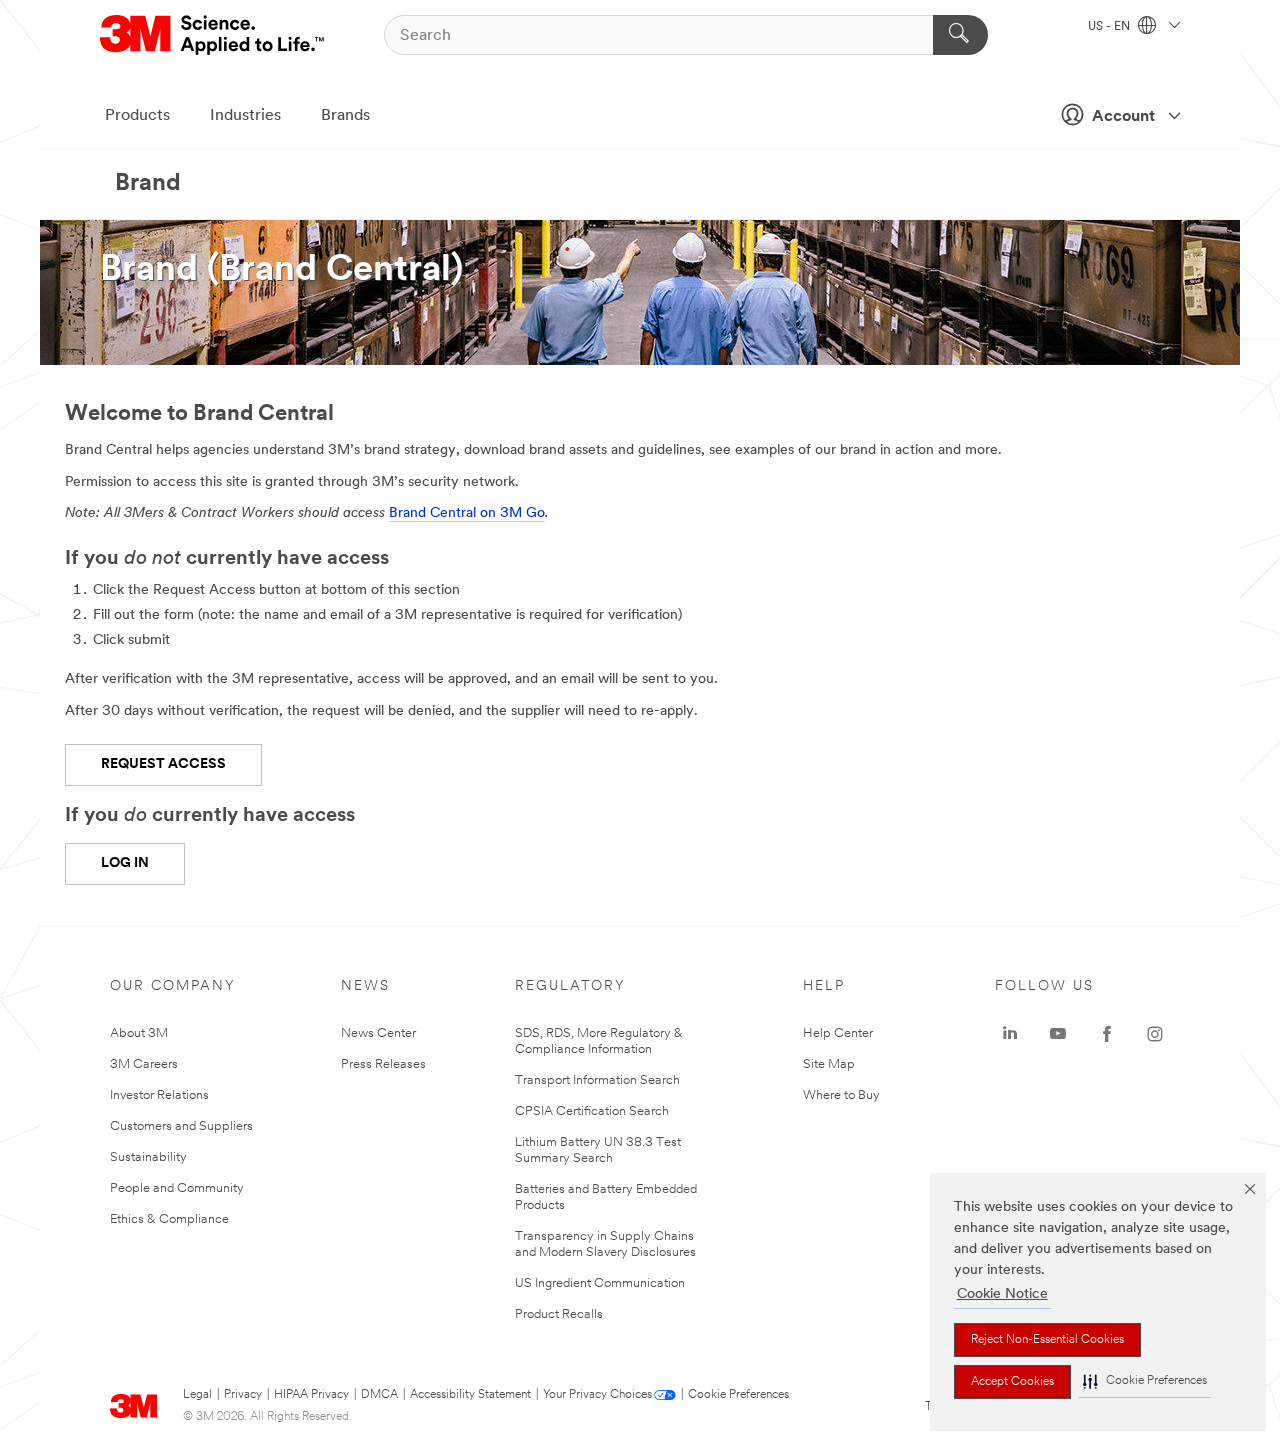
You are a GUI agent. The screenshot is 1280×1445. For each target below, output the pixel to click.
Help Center (838, 1033)
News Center (378, 1033)
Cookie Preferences (738, 1395)
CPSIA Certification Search (592, 1111)
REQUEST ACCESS (163, 764)
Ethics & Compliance (169, 1219)
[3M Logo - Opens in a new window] (213, 35)
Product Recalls (559, 1314)
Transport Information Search (597, 1080)
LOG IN (125, 863)
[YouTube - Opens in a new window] (1058, 1034)
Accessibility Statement (470, 1395)
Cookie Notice (1002, 1294)
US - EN (1110, 27)
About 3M (139, 1033)
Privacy (243, 1395)
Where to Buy (841, 1095)
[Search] (960, 35)
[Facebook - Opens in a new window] (1107, 1034)
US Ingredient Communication (600, 1283)
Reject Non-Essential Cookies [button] (1047, 1340)
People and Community (177, 1188)
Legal (197, 1395)
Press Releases (383, 1064)
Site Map (829, 1064)
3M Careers (144, 1064)
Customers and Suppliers (181, 1126)
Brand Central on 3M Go (467, 513)
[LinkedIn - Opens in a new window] (1010, 1034)
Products (137, 116)
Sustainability (148, 1157)
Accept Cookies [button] (1012, 1382)
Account (1123, 117)
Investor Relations (159, 1095)
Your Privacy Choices (597, 1395)
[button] (1145, 1381)
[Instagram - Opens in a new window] (1155, 1034)
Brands (345, 116)
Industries (245, 116)
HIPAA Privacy (311, 1395)
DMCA (379, 1395)
